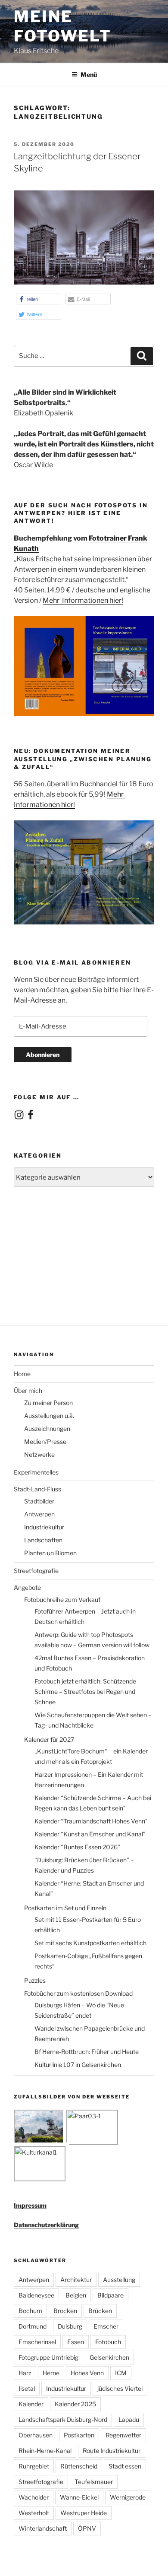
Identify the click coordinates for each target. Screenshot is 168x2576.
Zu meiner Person (48, 1403)
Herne (51, 2373)
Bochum (30, 2311)
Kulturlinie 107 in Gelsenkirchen (78, 2065)
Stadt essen (125, 2466)
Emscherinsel (37, 2342)
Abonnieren (43, 1055)
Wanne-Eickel (79, 2497)
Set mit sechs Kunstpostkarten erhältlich (90, 1943)
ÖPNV (87, 2528)
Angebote (27, 1587)
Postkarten (79, 2435)
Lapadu (129, 2419)
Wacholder (34, 2497)
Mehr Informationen (76, 600)
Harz (25, 2373)
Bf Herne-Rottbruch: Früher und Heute (87, 2052)
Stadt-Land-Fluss (37, 1489)
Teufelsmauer (94, 2482)
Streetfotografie (36, 1571)
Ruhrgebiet (34, 2466)
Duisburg (70, 2326)
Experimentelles (36, 1472)
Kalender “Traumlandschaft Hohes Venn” (91, 1821)
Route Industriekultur (112, 2451)
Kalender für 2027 (49, 1739)
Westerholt (34, 2513)
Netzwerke (39, 1454)
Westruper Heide (84, 2513)
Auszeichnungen (47, 1429)
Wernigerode (128, 2497)
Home (22, 1374)
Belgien (76, 2295)
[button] (39, 299)
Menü (89, 74)
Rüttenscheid (79, 2466)
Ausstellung (119, 2280)
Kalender (31, 2404)
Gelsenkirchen (109, 2357)
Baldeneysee (36, 2295)
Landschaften (43, 1540)
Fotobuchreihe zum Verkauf (62, 1600)
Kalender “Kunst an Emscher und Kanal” (90, 1834)
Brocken (65, 2311)
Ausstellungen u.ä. (49, 1416)
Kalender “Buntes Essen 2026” (77, 1847)
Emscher (106, 2326)
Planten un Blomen (50, 1553)
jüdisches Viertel (120, 2388)
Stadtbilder (39, 1501)
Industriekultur (44, 1527)
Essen (76, 2342)
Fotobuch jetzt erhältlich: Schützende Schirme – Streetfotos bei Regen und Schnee (85, 1691)
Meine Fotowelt (63, 26)
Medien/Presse (45, 1441)
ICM (121, 2373)
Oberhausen (36, 2435)
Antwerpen (39, 1514)
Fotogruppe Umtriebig (48, 2357)
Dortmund (33, 2326)
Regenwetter (123, 2435)
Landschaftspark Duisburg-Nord (63, 2419)
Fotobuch (108, 2342)
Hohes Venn (87, 2373)
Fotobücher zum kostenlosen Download (78, 1993)
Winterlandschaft (43, 2528)
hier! (116, 600)
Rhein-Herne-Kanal (45, 2451)
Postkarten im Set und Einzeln (65, 1908)
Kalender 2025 (75, 2404)
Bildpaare (110, 2295)
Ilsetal (27, 2388)
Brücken (100, 2311)
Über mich (28, 1391)
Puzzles (35, 1980)
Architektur (76, 2280)
